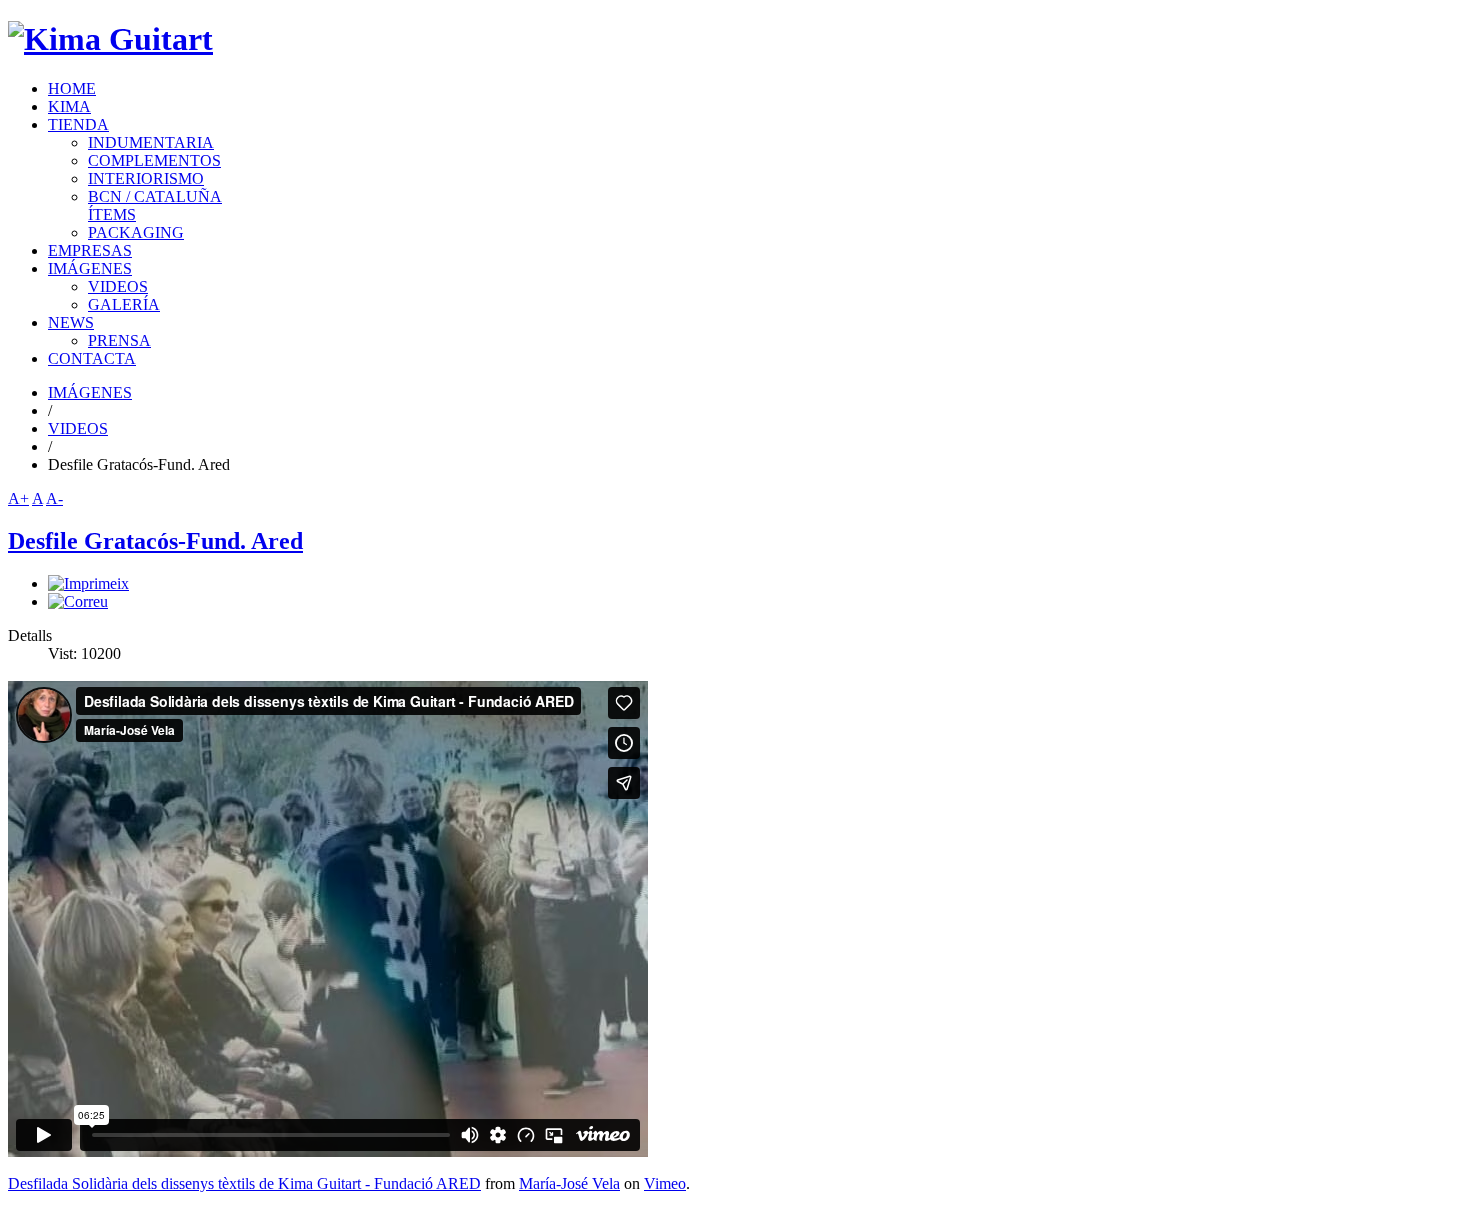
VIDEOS (78, 428)
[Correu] (78, 601)
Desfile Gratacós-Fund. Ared (155, 541)
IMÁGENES (90, 392)
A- (54, 498)
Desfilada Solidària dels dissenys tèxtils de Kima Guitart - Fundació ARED (244, 1183)
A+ (18, 498)
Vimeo (665, 1183)
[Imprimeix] (88, 583)
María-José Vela (569, 1183)
